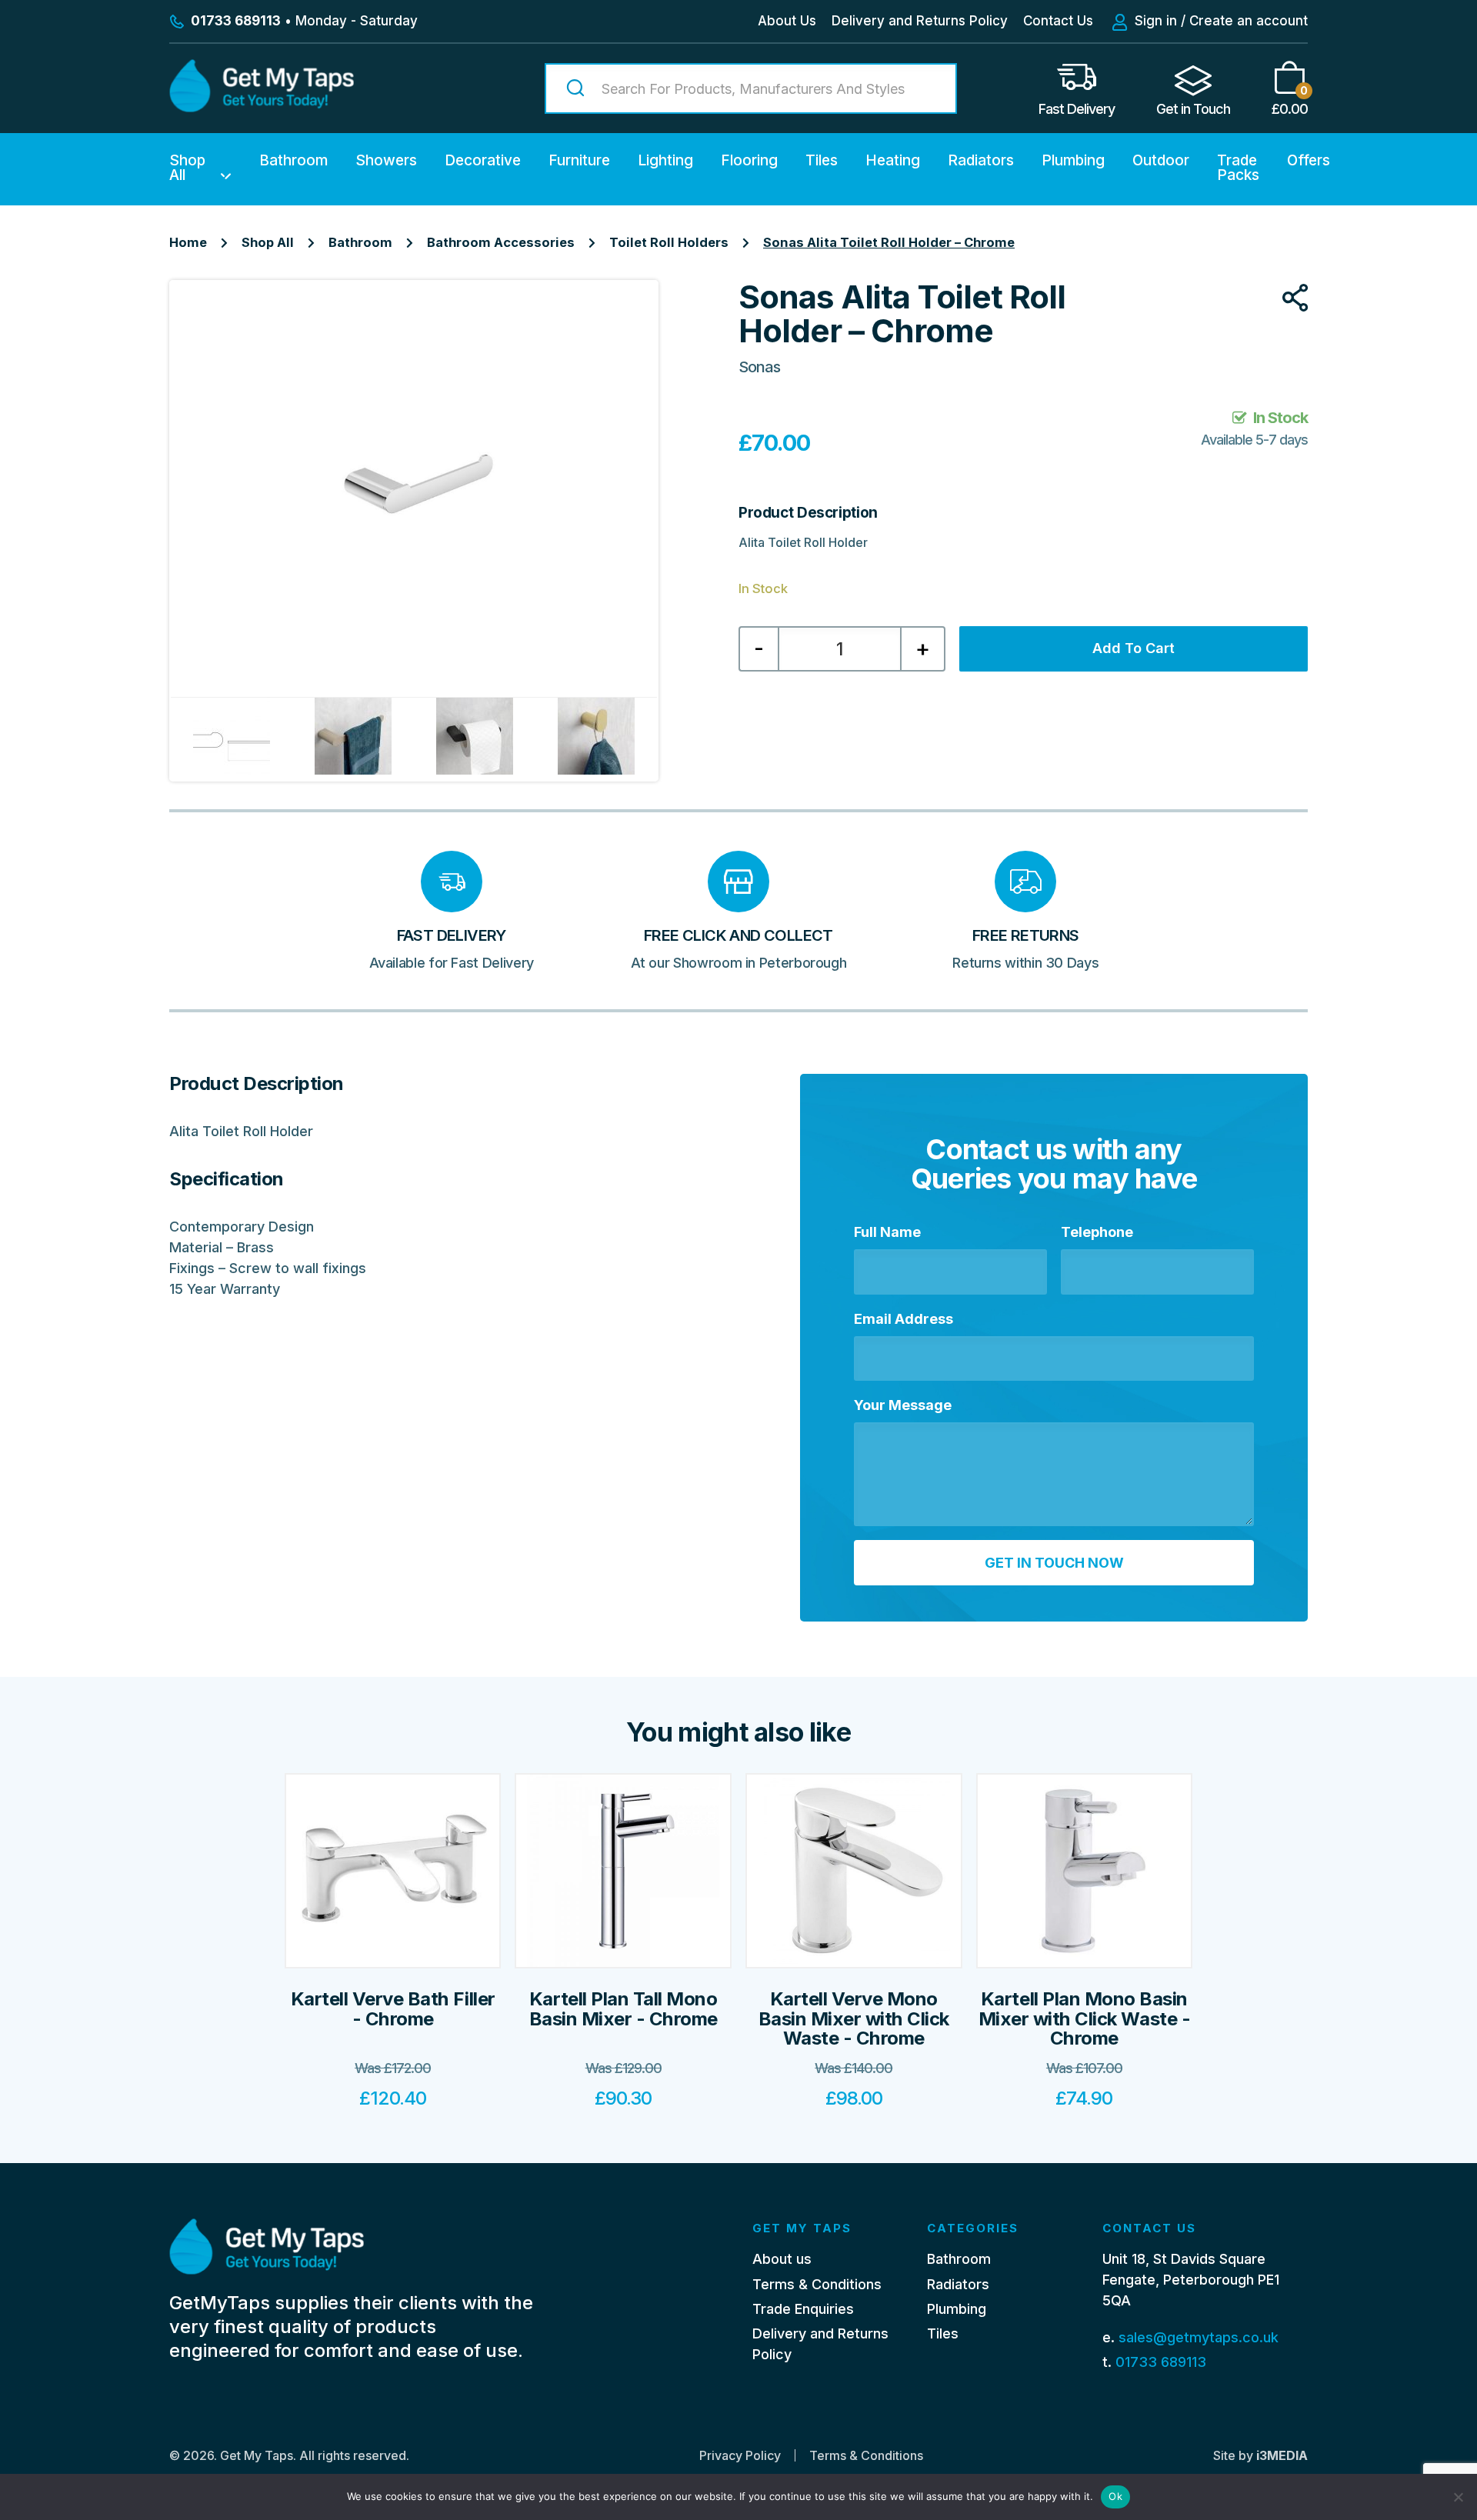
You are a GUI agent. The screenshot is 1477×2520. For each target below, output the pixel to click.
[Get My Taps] (262, 107)
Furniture (579, 160)
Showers (386, 160)
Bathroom (293, 160)
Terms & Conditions (817, 2284)
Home (188, 242)
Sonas (759, 367)
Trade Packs (1238, 168)
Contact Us (1058, 21)
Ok (1115, 2496)
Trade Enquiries (803, 2309)
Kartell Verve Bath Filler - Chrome (393, 2008)
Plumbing (1073, 160)
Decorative (483, 160)
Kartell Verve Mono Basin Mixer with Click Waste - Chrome (854, 2018)
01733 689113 (1161, 2362)
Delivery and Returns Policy (920, 21)
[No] (1458, 2497)
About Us (787, 21)
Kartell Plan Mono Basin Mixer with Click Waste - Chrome (1084, 2018)
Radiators (981, 160)
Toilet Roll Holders (669, 242)
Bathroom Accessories (501, 242)
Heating (893, 160)
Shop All (187, 168)
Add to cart (1134, 648)
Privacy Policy (740, 2455)
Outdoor (1161, 160)
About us (782, 2259)
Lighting (665, 160)
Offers (1309, 160)
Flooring (749, 160)
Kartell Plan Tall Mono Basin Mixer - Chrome (623, 2008)
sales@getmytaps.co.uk (1199, 2337)
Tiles (822, 160)
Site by (1260, 2455)
